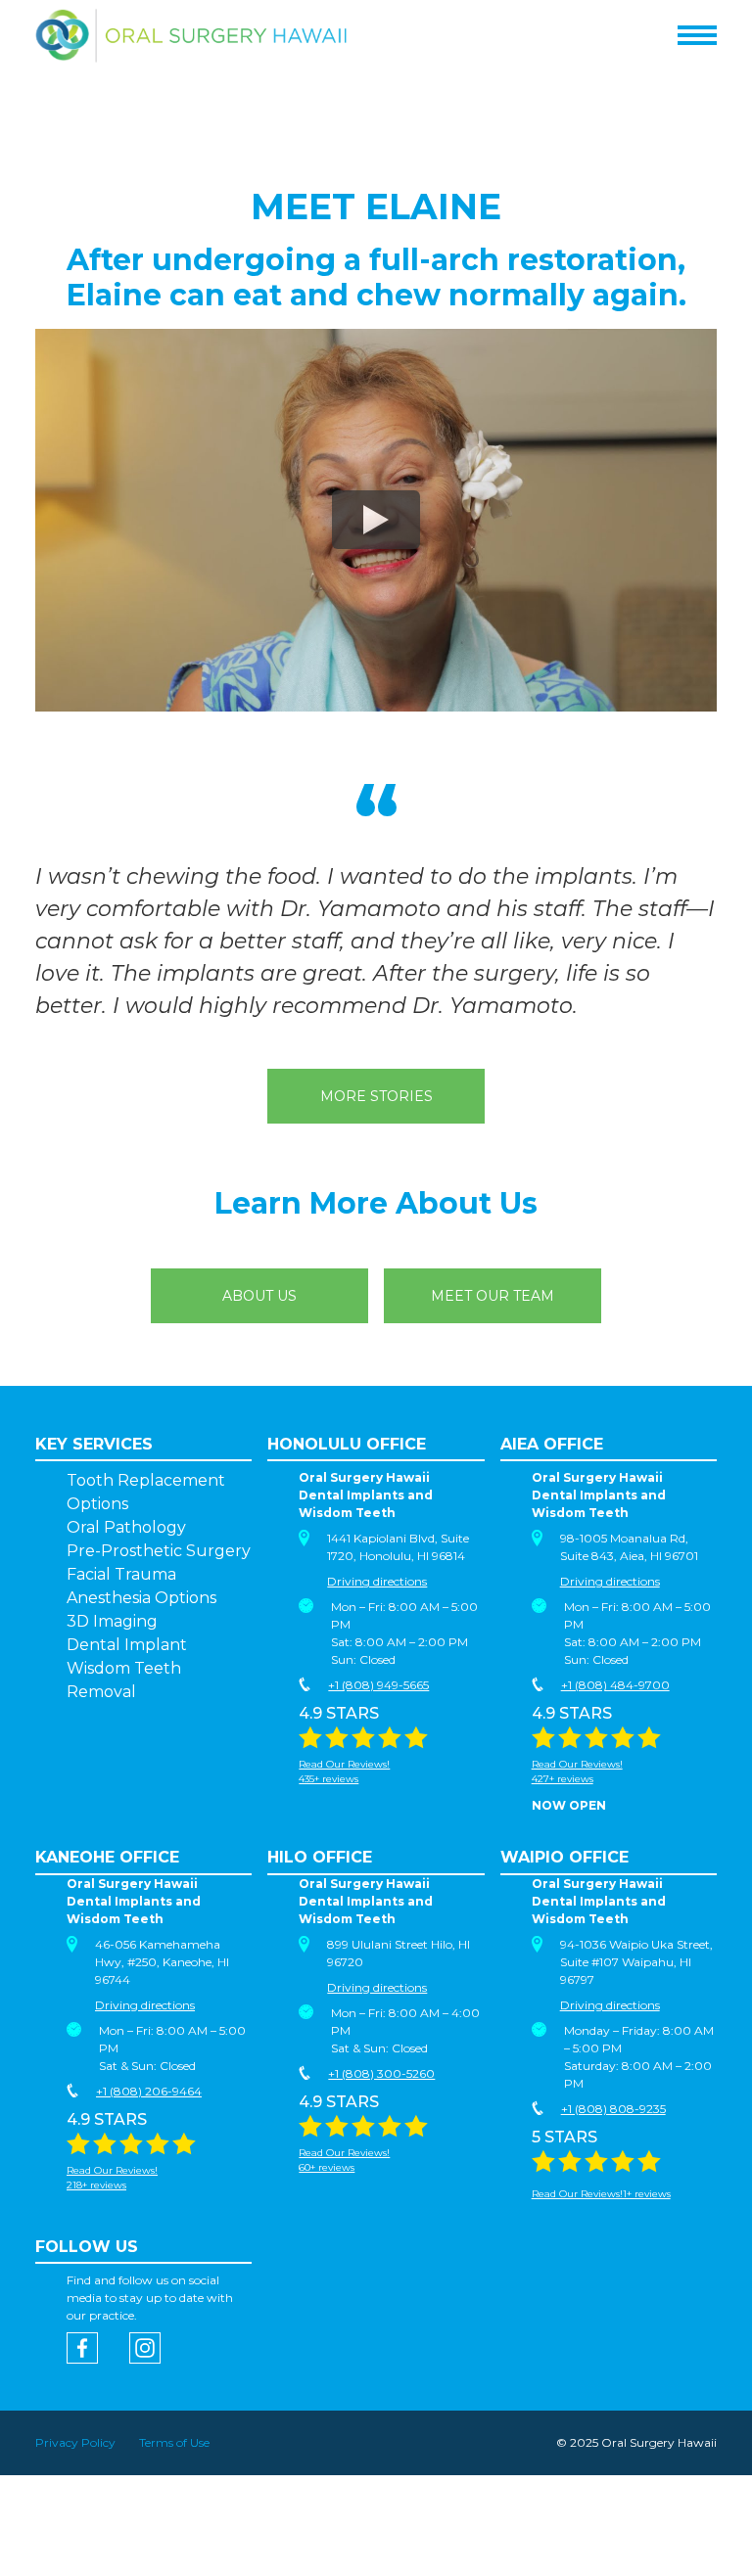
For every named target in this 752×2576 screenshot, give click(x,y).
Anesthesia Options (141, 1598)
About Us (259, 1296)
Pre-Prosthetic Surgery (159, 1551)
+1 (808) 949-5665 (378, 1685)
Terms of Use (174, 2442)
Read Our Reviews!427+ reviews (577, 1771)
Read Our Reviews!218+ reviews (112, 2178)
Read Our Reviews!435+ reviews (344, 1771)
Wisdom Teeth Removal (124, 1680)
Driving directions (377, 1581)
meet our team (493, 1296)
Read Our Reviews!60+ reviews (344, 2160)
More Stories (376, 1096)
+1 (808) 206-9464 (149, 2091)
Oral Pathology (126, 1527)
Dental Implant (127, 1645)
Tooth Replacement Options (146, 1492)
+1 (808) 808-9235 (613, 2109)
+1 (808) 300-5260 (381, 2073)
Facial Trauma (121, 1574)
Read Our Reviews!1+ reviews (601, 2194)
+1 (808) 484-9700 (615, 1685)
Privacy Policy (75, 2442)
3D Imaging (112, 1621)
